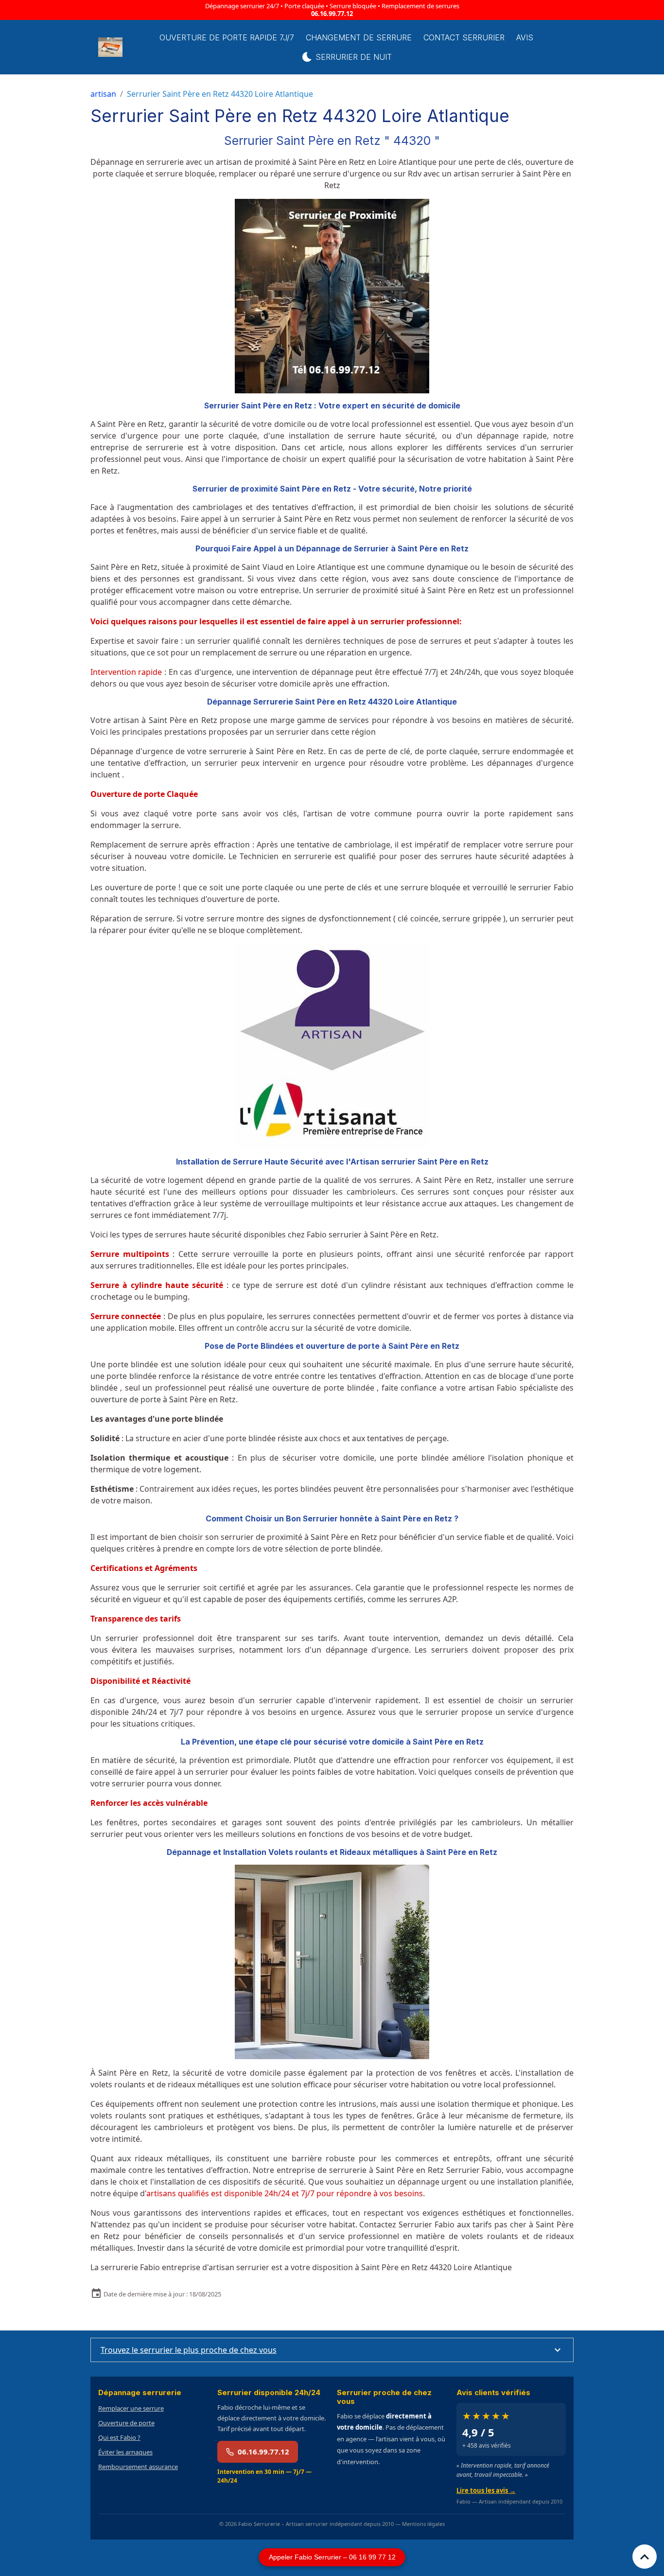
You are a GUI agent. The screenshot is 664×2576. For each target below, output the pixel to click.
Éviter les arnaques (125, 2452)
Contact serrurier (464, 37)
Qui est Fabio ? (119, 2437)
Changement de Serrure (359, 37)
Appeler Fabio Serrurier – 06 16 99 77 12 (332, 2557)
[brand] (111, 47)
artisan (103, 94)
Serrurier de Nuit (352, 57)
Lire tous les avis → (486, 2490)
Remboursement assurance (138, 2467)
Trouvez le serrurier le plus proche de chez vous (189, 2350)
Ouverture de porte (126, 2423)
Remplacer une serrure (131, 2408)
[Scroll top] (645, 2557)
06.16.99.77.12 (332, 14)
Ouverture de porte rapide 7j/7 (227, 37)
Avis (525, 37)
